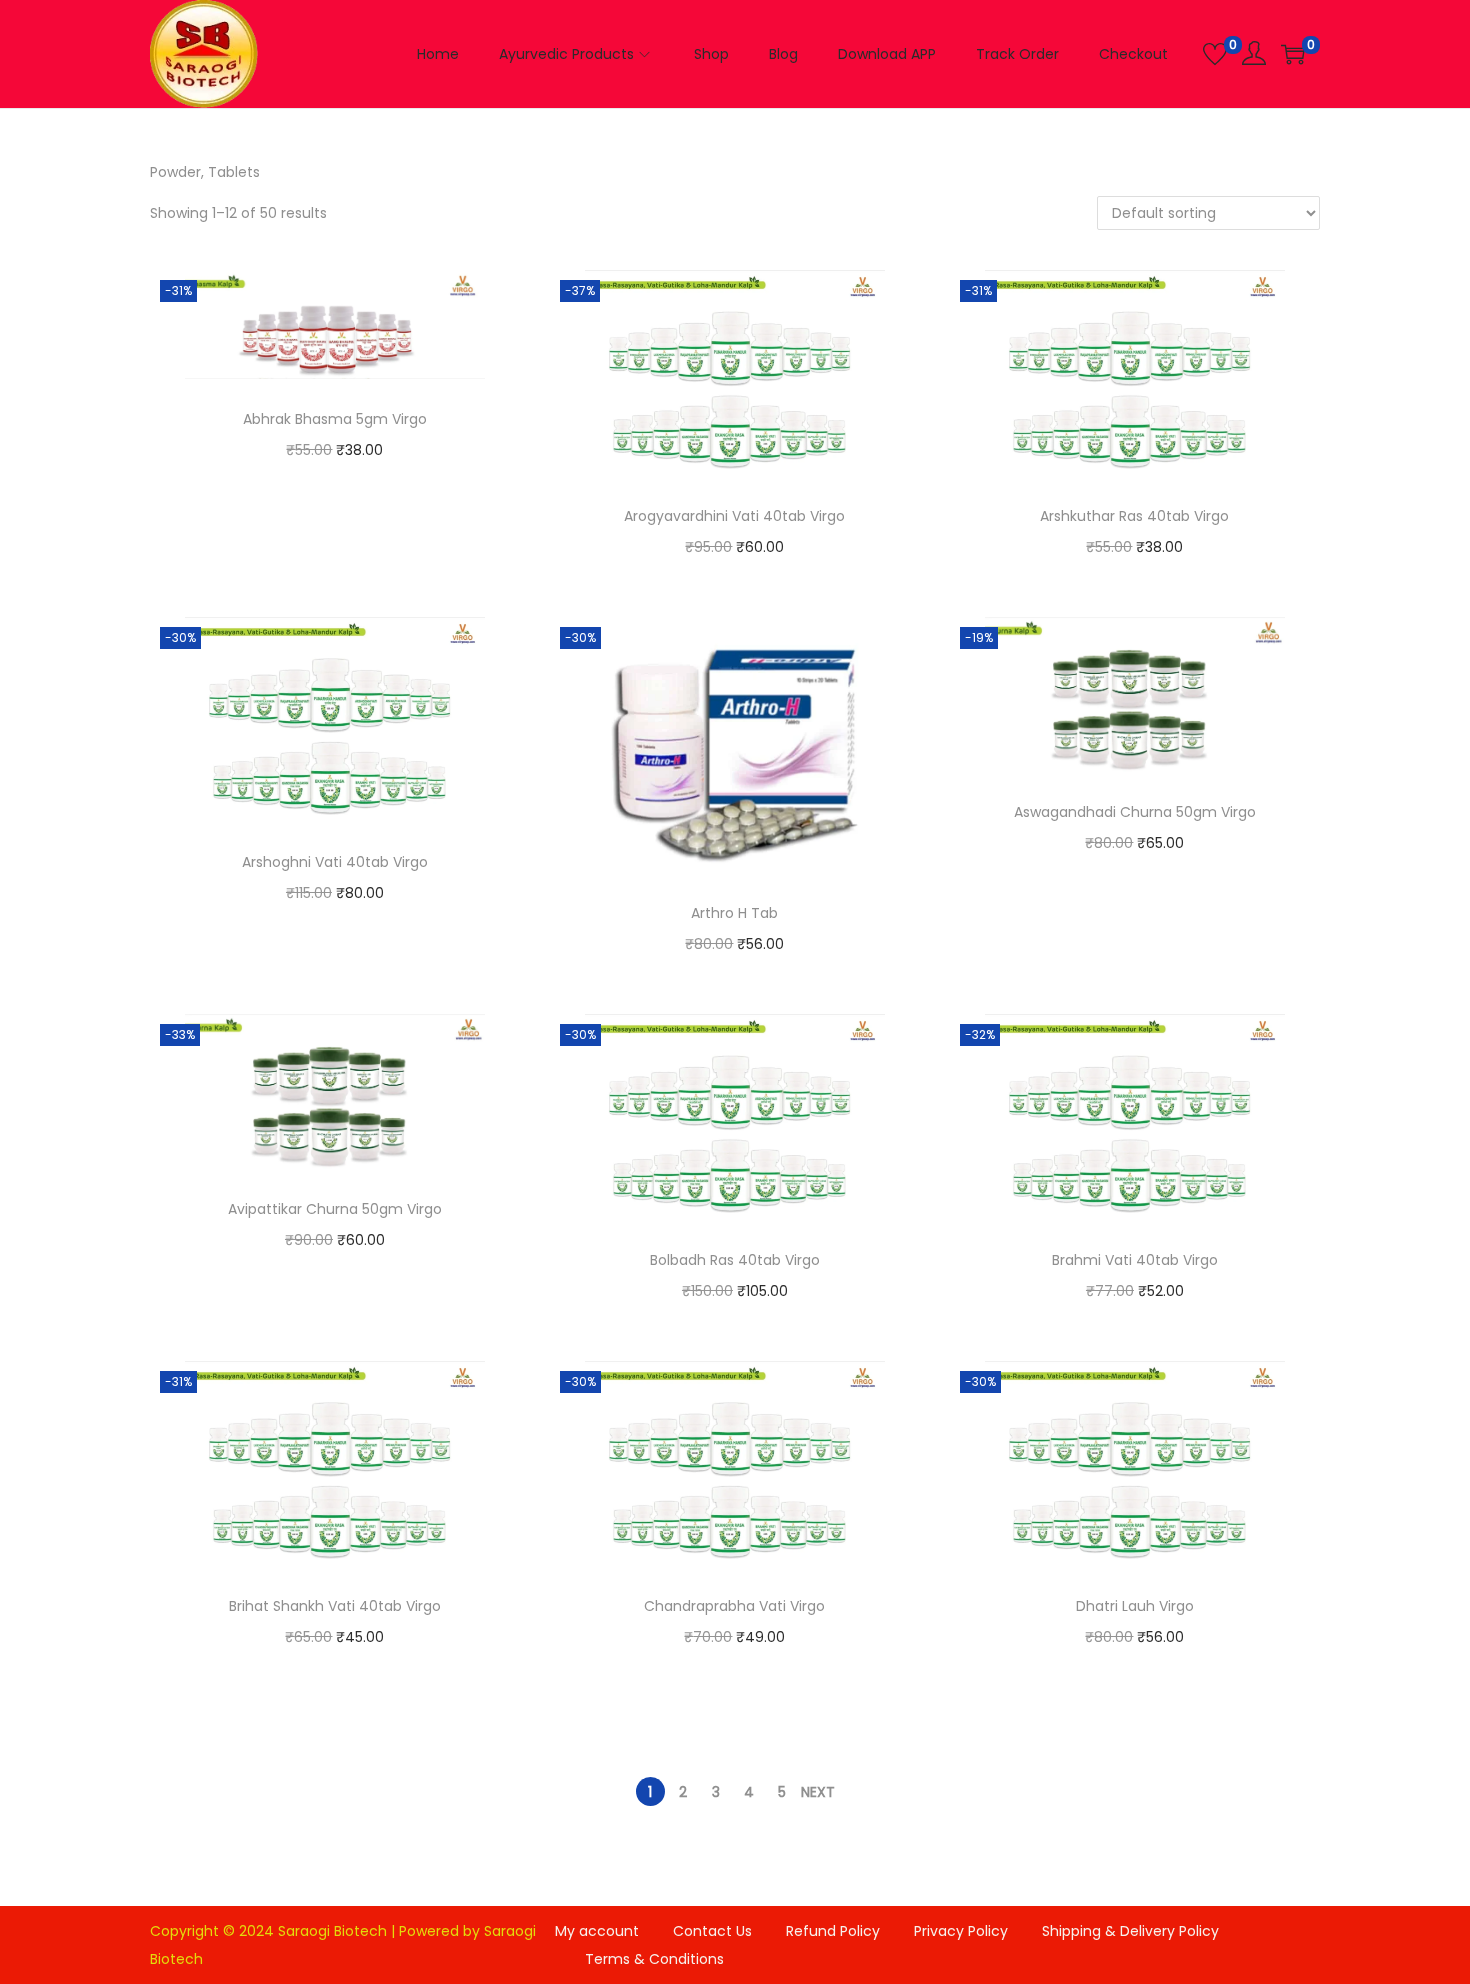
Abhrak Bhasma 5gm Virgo (335, 419)
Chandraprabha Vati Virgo (734, 1606)
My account (597, 1931)
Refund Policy (833, 1931)
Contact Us (712, 1931)
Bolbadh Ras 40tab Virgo (735, 1260)
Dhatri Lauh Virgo (1135, 1606)
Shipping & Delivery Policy (1130, 1931)
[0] (1215, 54)
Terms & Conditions (654, 1959)
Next (818, 1792)
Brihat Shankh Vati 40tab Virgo (335, 1606)
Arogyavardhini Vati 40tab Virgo (734, 516)
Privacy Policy (961, 1931)
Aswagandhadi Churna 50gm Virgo (1135, 812)
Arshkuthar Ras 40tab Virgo (1134, 516)
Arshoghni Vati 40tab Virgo (335, 862)
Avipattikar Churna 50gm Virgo (335, 1209)
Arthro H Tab (734, 913)
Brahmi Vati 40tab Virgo (1135, 1260)
